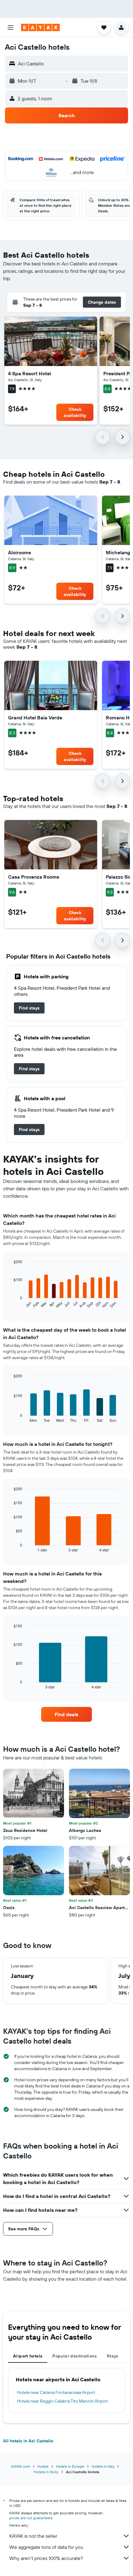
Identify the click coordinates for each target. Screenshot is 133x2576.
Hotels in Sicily (46, 2472)
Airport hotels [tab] (28, 2356)
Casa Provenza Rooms (34, 877)
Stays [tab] (113, 2356)
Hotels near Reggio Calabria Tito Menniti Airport (62, 2401)
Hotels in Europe (70, 2466)
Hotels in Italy (103, 2466)
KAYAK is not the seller (33, 2536)
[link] (29, 1008)
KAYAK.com (21, 2466)
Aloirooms (19, 552)
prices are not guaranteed (31, 2518)
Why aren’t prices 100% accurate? (46, 2558)
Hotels (43, 2466)
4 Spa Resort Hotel (30, 373)
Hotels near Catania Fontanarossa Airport (56, 2392)
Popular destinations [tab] (75, 2356)
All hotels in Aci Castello (28, 2441)
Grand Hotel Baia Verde (35, 718)
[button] (11, 27)
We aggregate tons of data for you (46, 2547)
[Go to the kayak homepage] (40, 27)
